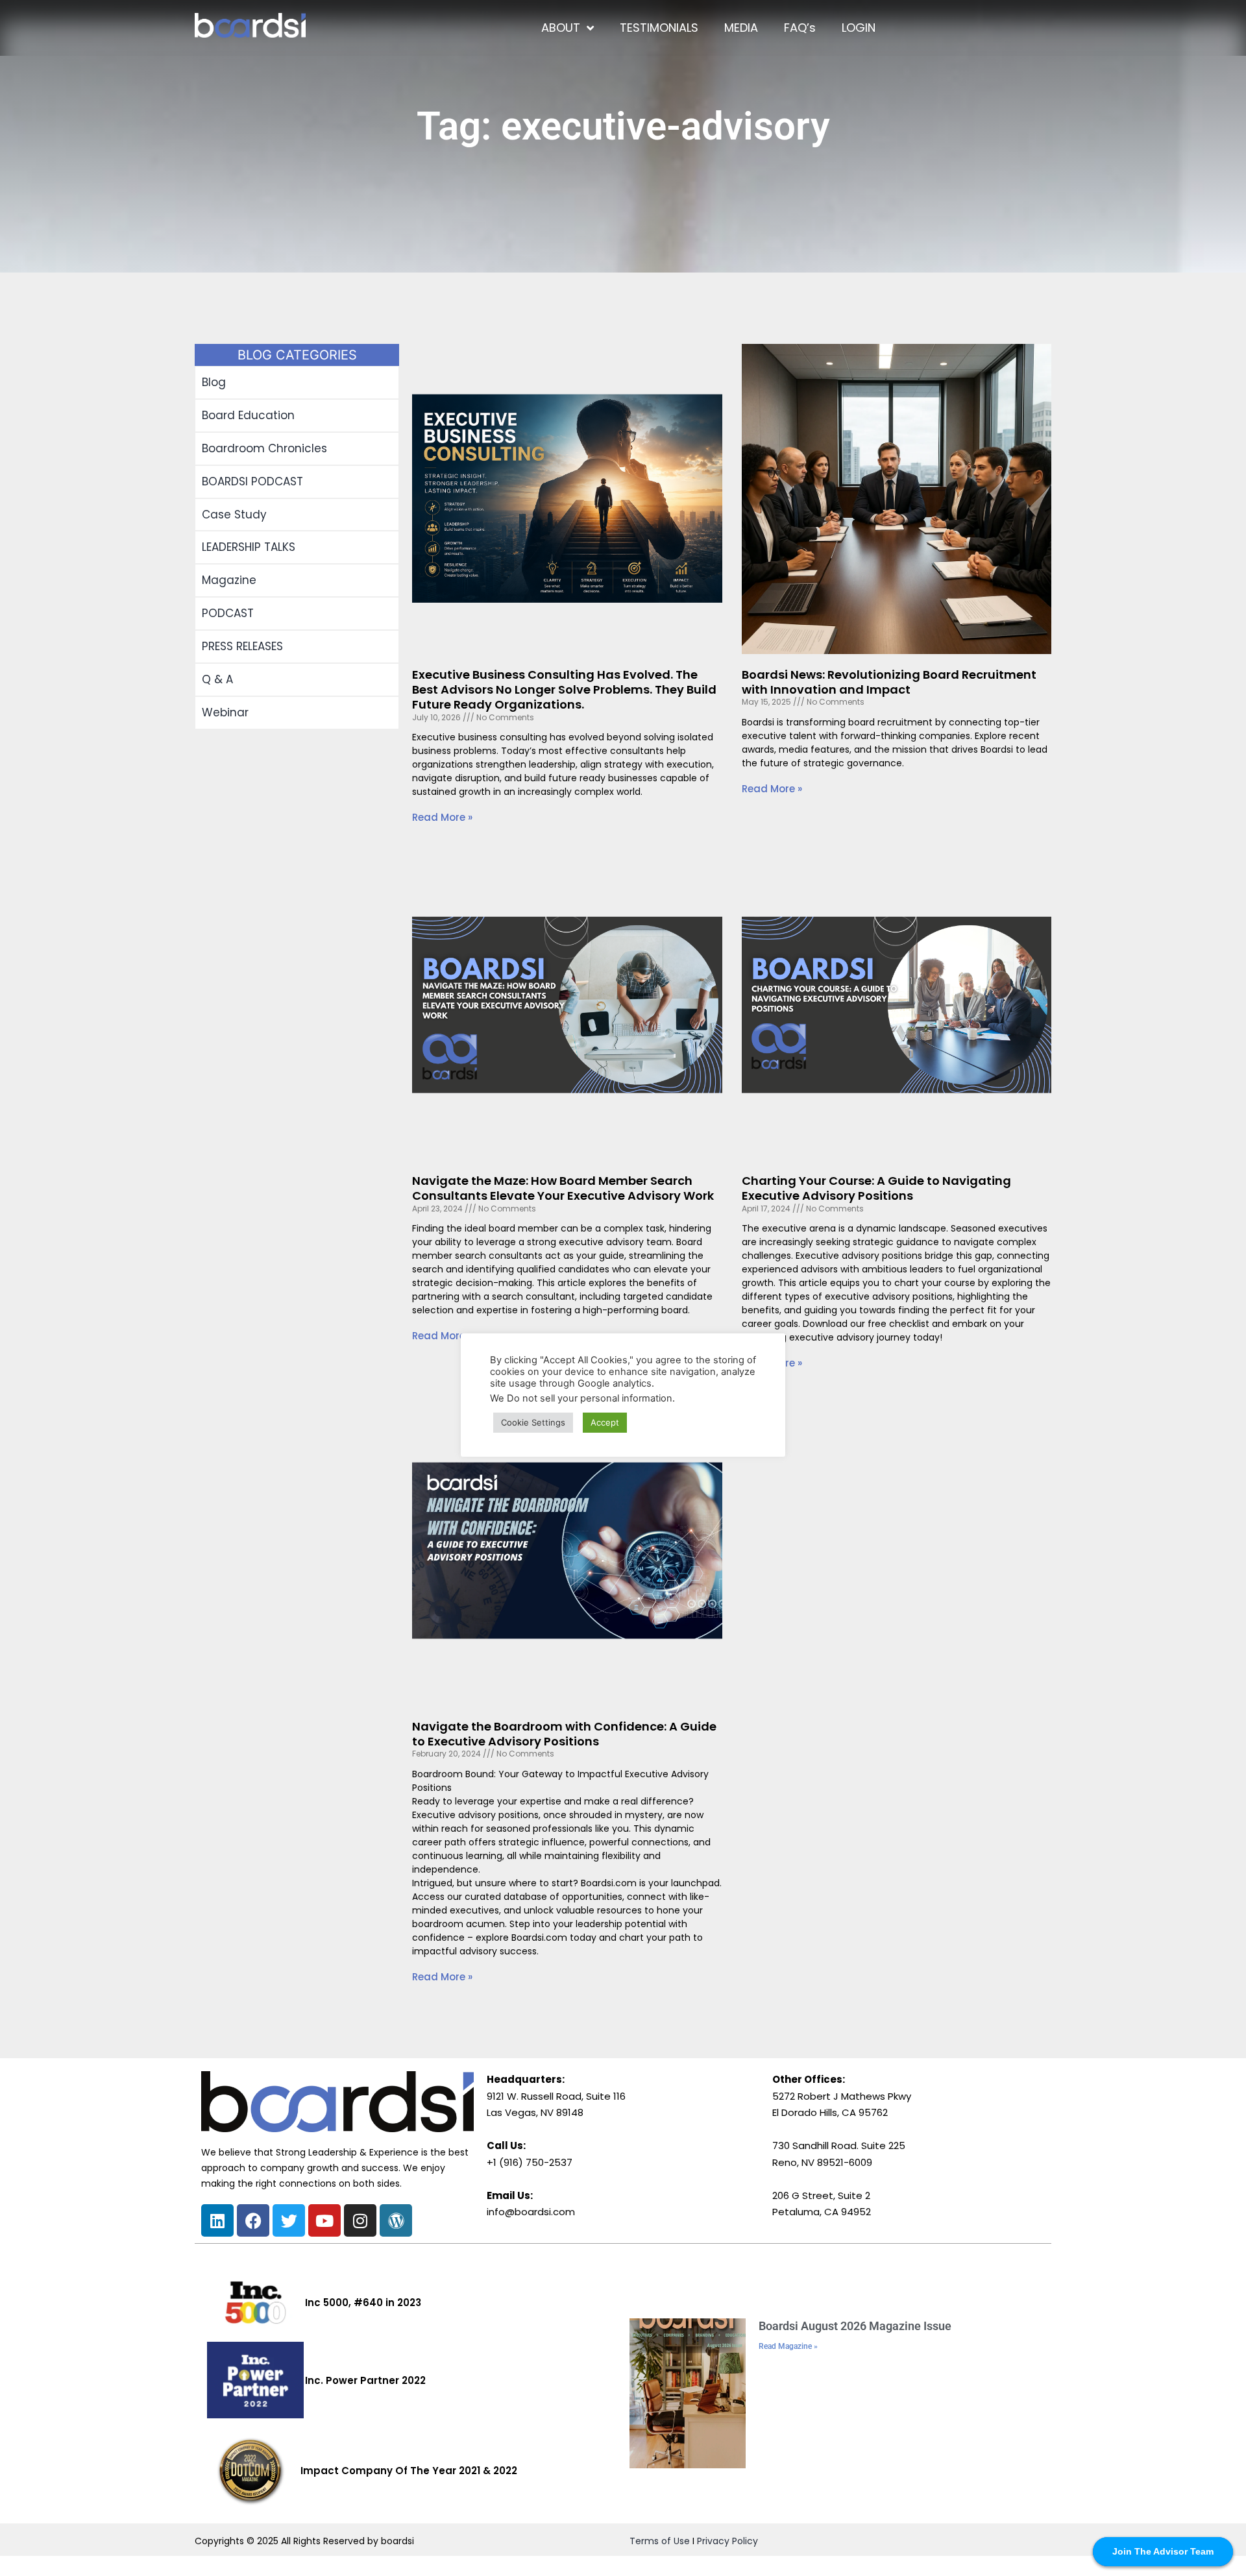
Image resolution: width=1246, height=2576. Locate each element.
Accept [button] (605, 1422)
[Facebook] (253, 2220)
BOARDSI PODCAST (252, 481)
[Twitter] (289, 2220)
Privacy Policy (727, 2541)
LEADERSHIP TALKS (249, 547)
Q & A (217, 679)
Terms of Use (660, 2541)
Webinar (225, 712)
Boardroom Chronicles (264, 448)
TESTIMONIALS (659, 28)
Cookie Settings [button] (533, 1422)
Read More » (442, 817)
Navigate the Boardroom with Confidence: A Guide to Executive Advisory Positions (564, 1734)
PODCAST (228, 613)
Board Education (248, 415)
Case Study (234, 515)
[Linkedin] (217, 2220)
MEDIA (741, 28)
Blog (214, 382)
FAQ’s (800, 28)
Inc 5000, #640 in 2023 (363, 2303)
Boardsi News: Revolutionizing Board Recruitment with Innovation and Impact (889, 682)
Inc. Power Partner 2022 (365, 2380)
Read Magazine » (788, 2346)
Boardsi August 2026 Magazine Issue (855, 2326)
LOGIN (859, 28)
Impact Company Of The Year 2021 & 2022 (409, 2471)
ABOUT (561, 28)
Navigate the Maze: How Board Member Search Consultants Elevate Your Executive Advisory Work (563, 1188)
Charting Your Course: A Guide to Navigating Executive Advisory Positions (876, 1188)
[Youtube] (324, 2220)
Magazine (229, 580)
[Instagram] (360, 2220)
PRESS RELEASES (242, 646)
